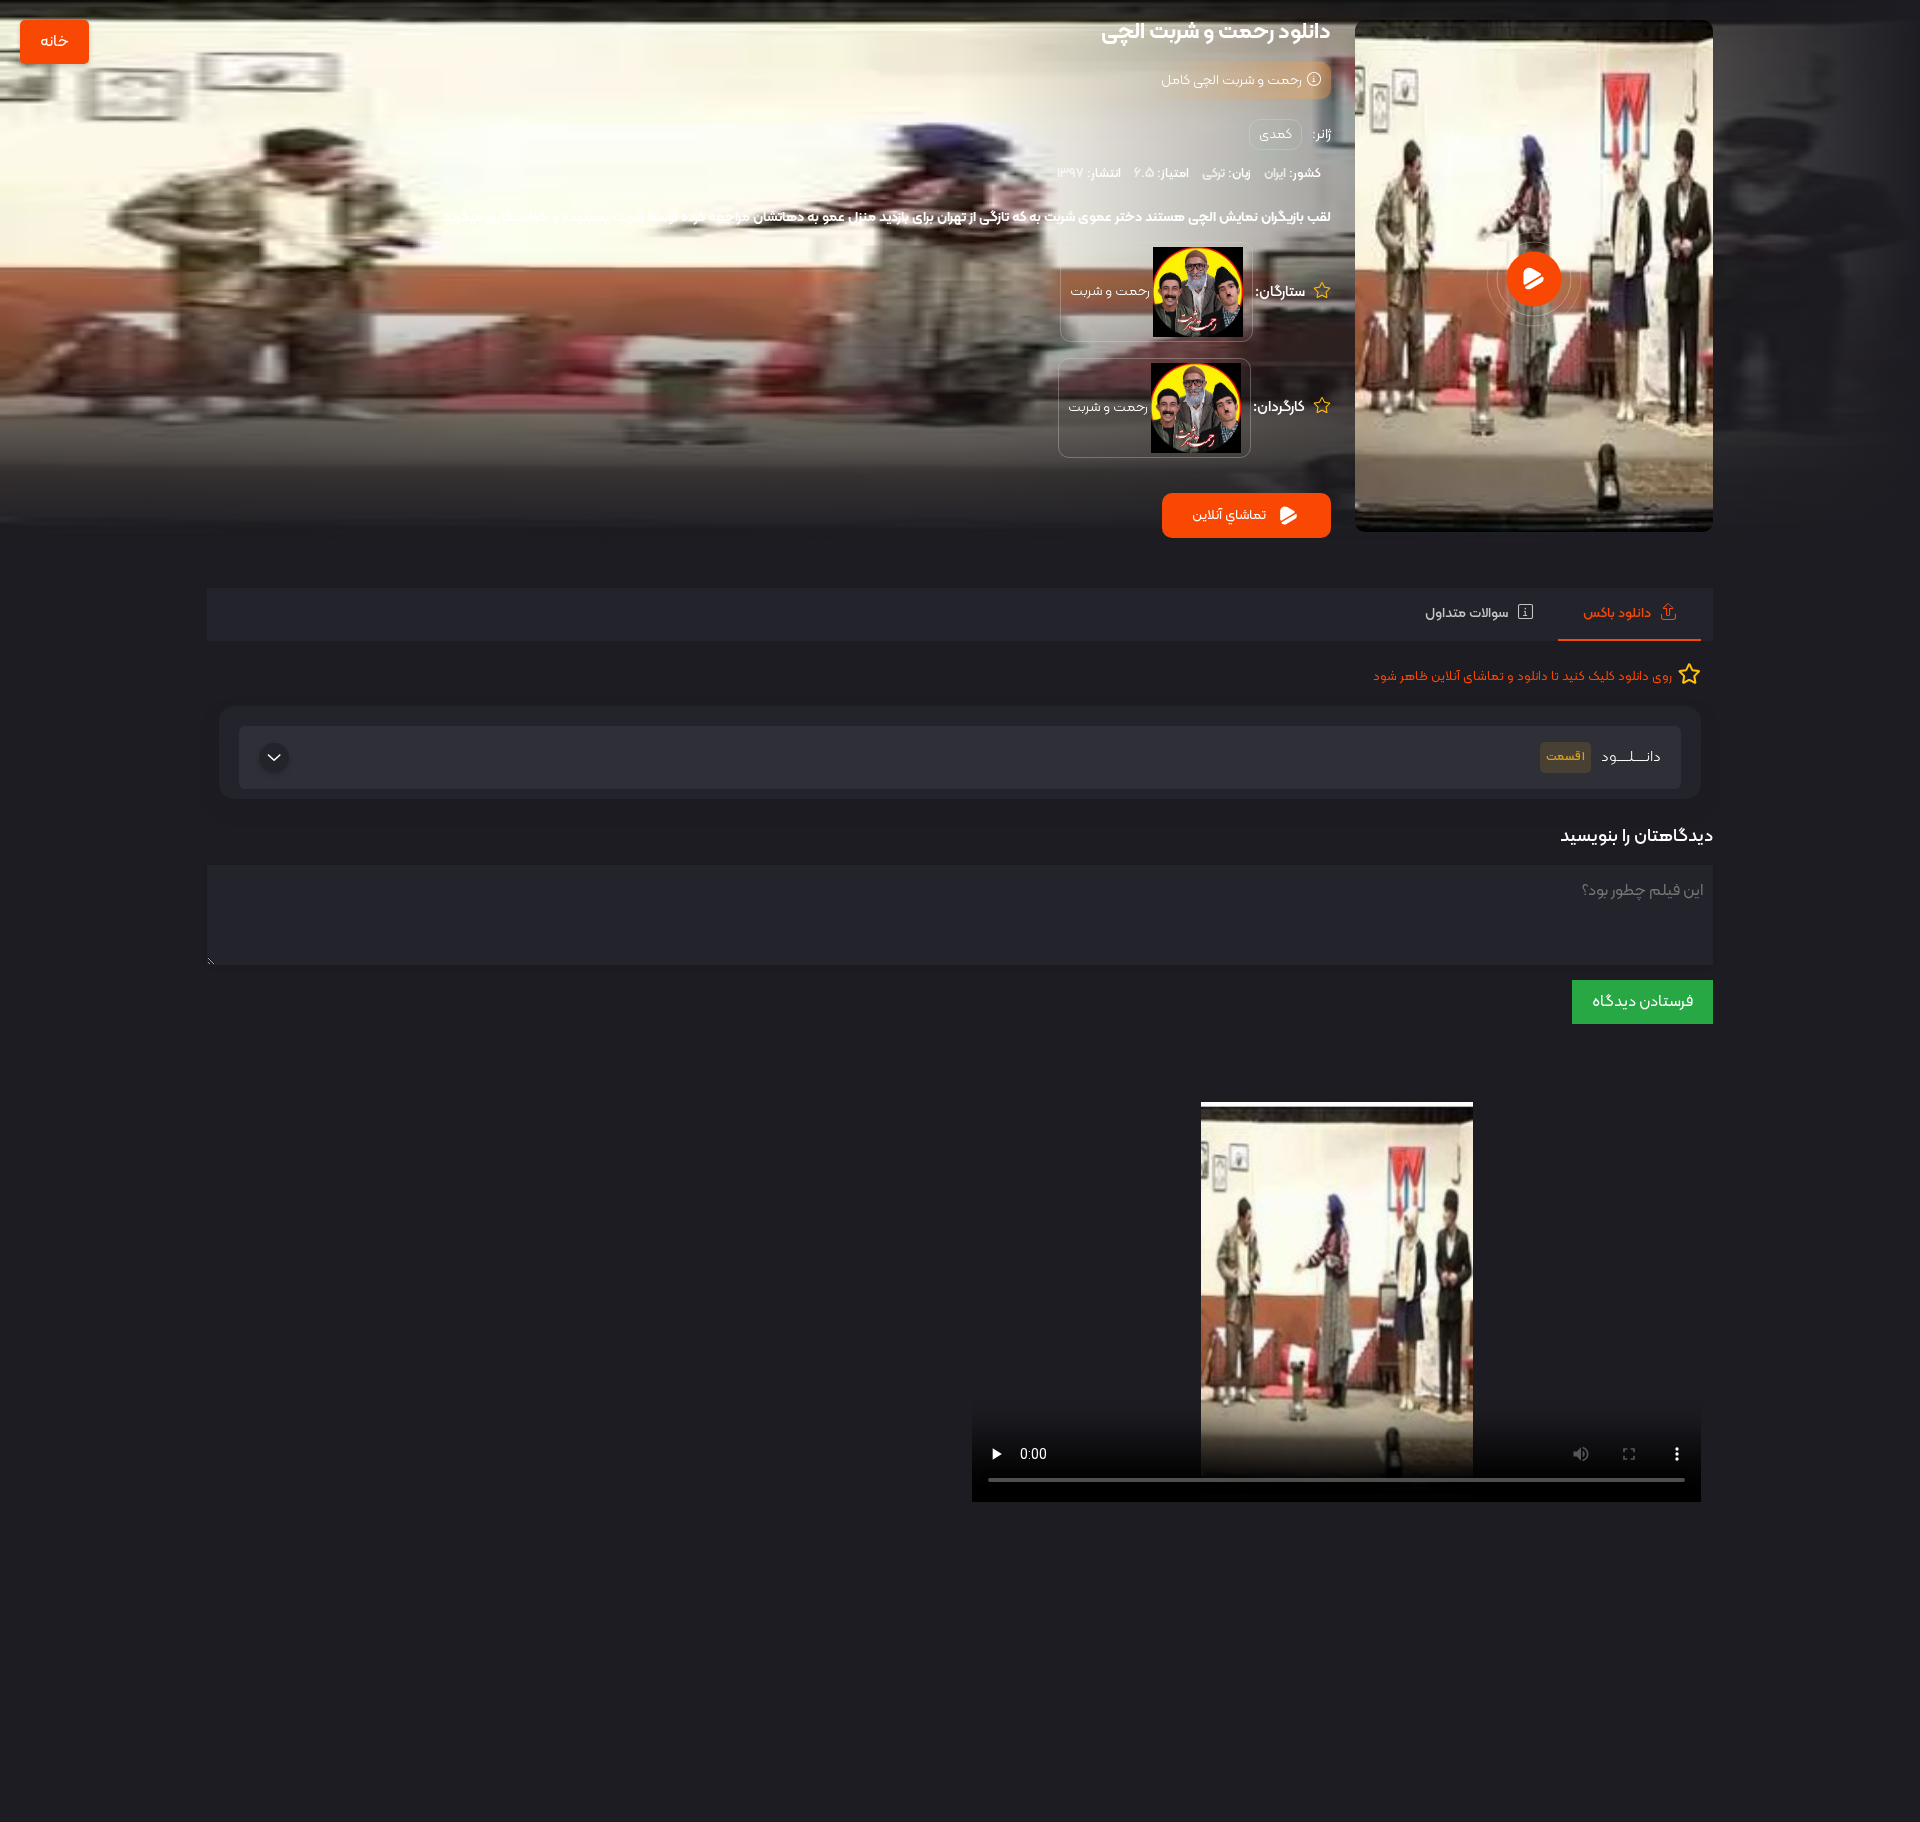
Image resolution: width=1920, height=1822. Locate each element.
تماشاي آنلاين (1229, 515)
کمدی (1275, 134)
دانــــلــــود (1603, 757)
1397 (1070, 174)
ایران (1275, 174)
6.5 (1144, 174)
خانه (54, 42)
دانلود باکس (1617, 613)
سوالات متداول (1466, 613)
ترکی (1213, 174)
